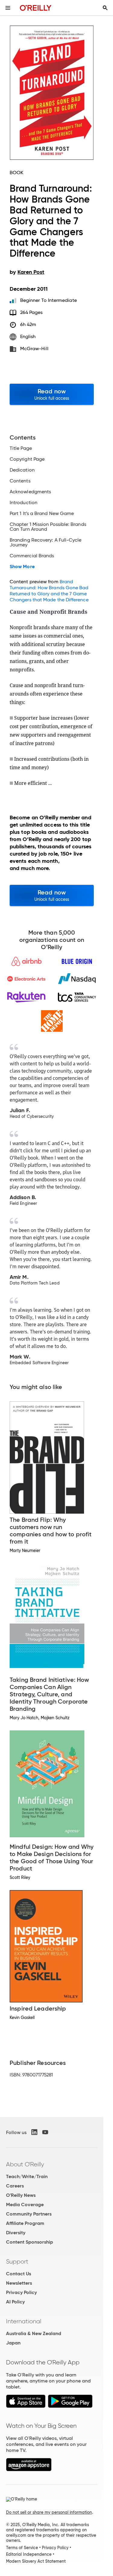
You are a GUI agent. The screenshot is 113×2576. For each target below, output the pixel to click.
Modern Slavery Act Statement (36, 2561)
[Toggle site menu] (8, 8)
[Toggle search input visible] (105, 8)
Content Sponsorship (30, 2242)
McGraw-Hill (34, 349)
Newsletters (19, 2283)
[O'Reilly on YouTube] (45, 2132)
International (24, 2321)
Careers (15, 2186)
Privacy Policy (21, 2292)
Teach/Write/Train (27, 2176)
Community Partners (29, 2214)
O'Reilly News (21, 2195)
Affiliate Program (25, 2223)
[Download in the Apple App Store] (26, 2406)
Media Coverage (25, 2205)
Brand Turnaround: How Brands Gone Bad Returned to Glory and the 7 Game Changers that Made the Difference (49, 591)
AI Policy (15, 2302)
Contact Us (19, 2274)
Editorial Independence (29, 2554)
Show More (22, 567)
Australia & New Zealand (34, 2333)
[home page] (36, 8)
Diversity (16, 2233)
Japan (13, 2343)
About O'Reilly (25, 2164)
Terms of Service (22, 2548)
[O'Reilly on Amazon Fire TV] (29, 2470)
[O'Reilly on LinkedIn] (34, 2132)
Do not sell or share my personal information (49, 2512)
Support (17, 2261)
